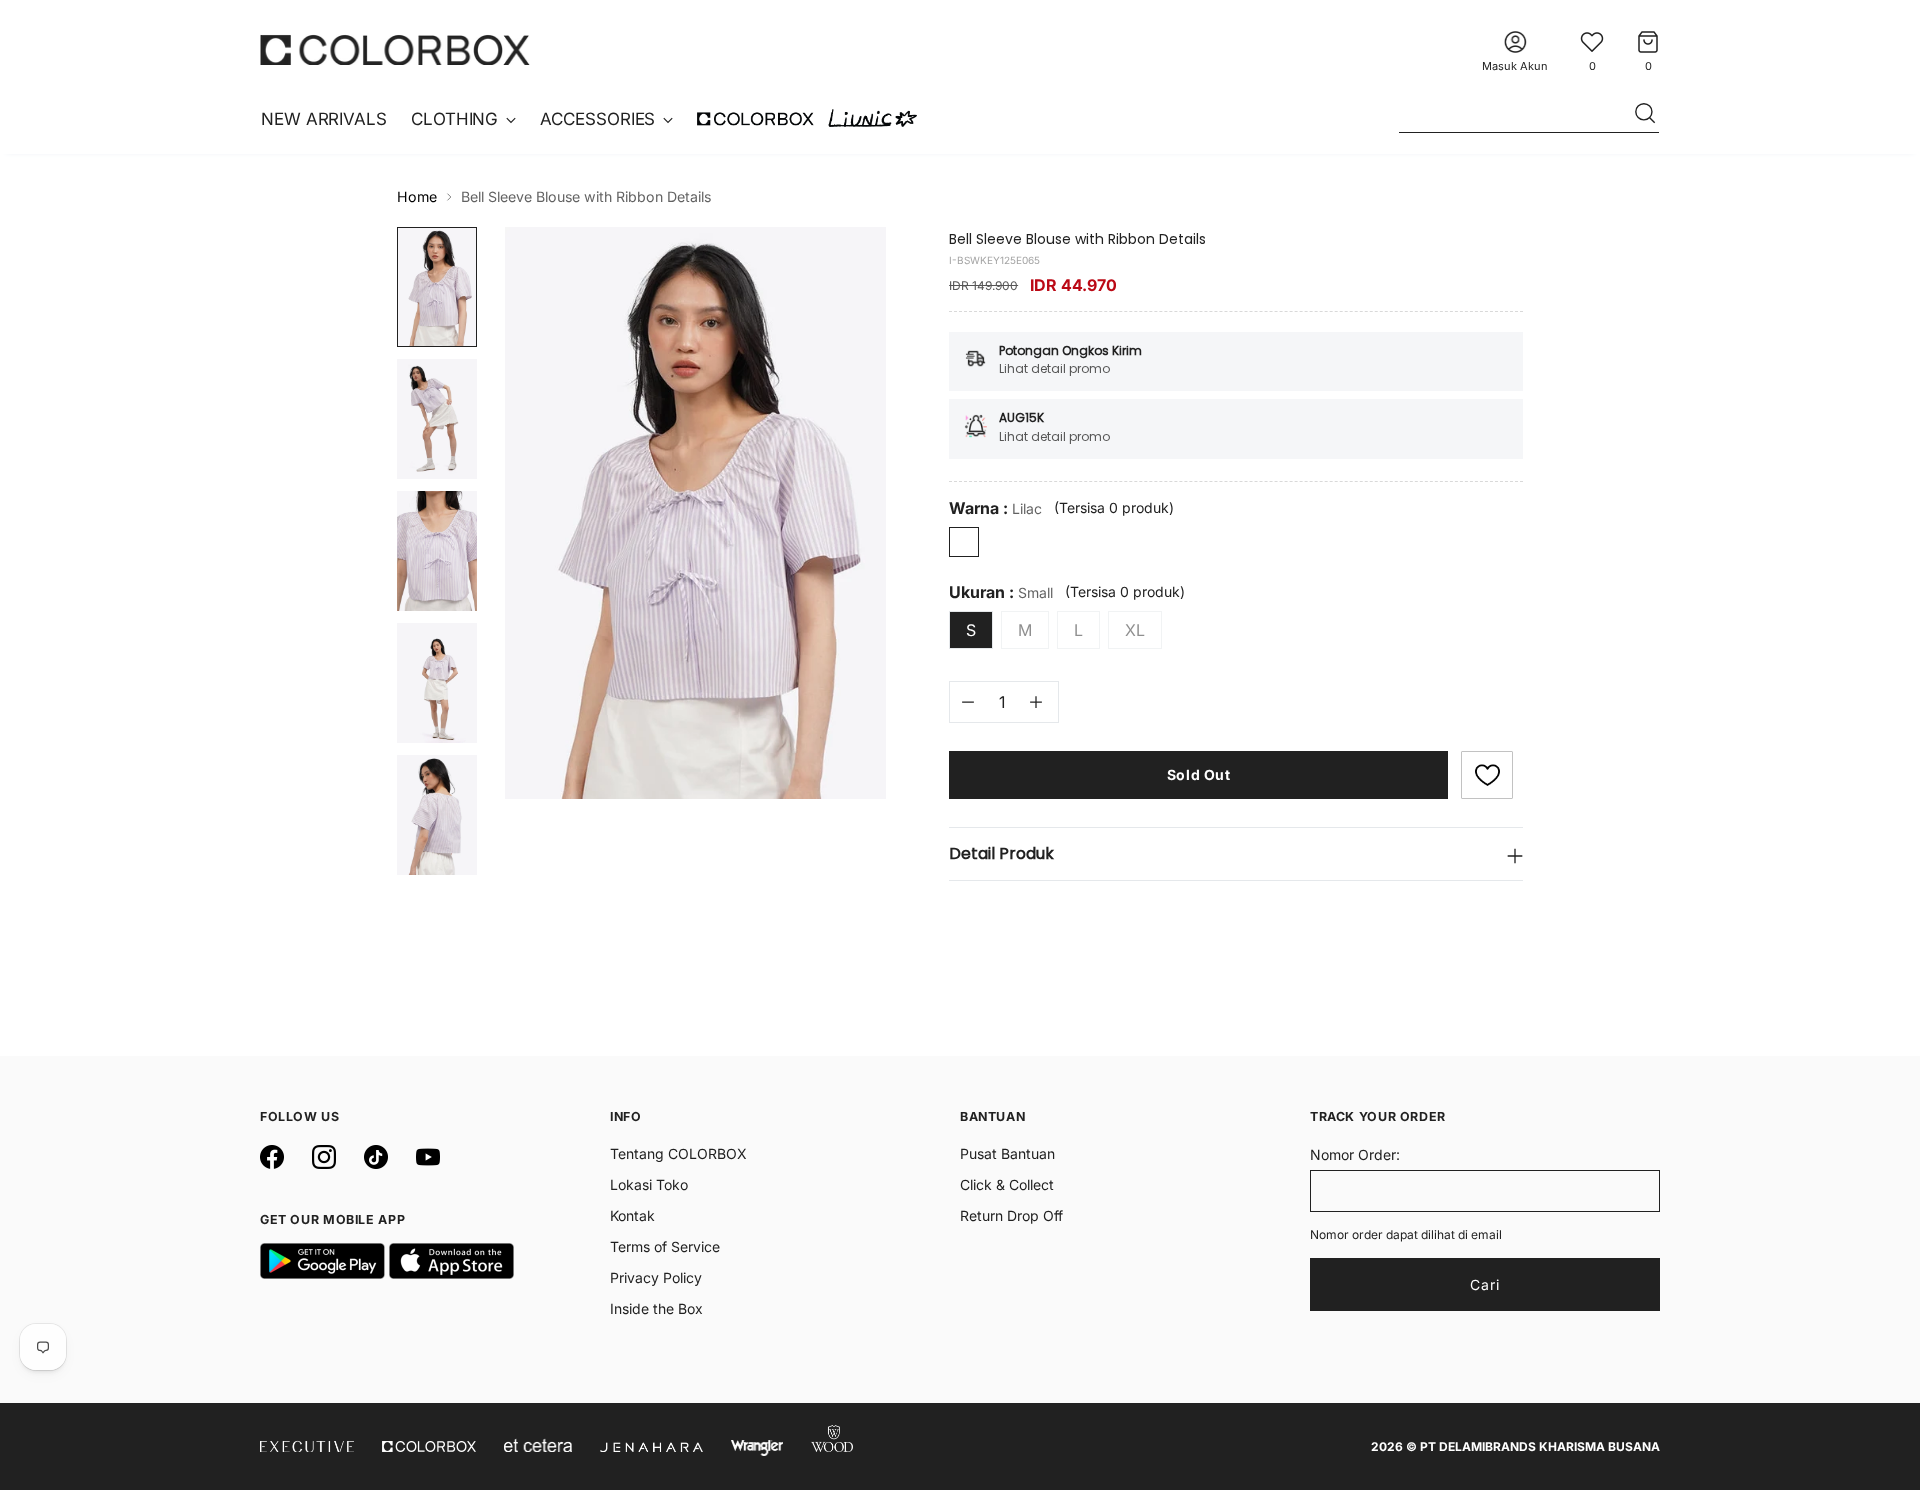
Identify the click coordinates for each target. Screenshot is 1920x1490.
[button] (1487, 775)
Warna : (995, 508)
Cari (1485, 1284)
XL (1135, 630)
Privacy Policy (656, 1277)
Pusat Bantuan (1007, 1153)
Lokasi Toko (649, 1184)
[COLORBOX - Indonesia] (395, 49)
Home (417, 196)
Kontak (632, 1215)
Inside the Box (656, 1308)
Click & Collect (1007, 1184)
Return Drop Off (1011, 1215)
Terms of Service (665, 1246)
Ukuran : (1001, 592)
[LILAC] (964, 542)
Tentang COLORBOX (678, 1153)
